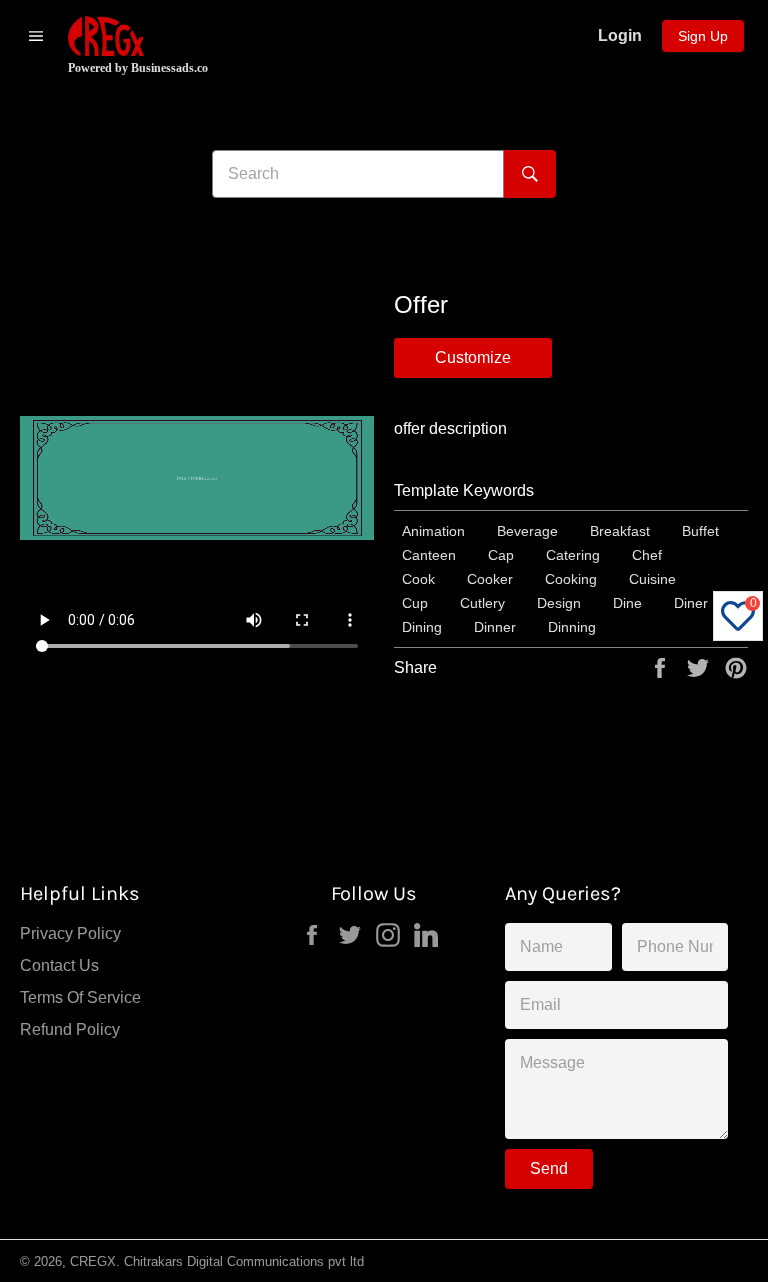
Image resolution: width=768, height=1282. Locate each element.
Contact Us (59, 965)
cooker (490, 579)
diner (691, 603)
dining (422, 627)
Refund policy (70, 1029)
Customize (473, 357)
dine (627, 603)
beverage (527, 531)
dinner (495, 627)
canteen (429, 555)
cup (415, 603)
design (559, 603)
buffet (700, 531)
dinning (572, 627)
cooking (571, 579)
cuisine (652, 579)
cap (501, 555)
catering (573, 555)
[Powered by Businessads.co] (106, 36)
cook (418, 579)
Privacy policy (70, 933)
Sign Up (703, 36)
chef (647, 555)
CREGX (93, 1261)
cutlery (482, 603)
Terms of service (80, 997)
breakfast (620, 531)
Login (620, 35)
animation (433, 531)
